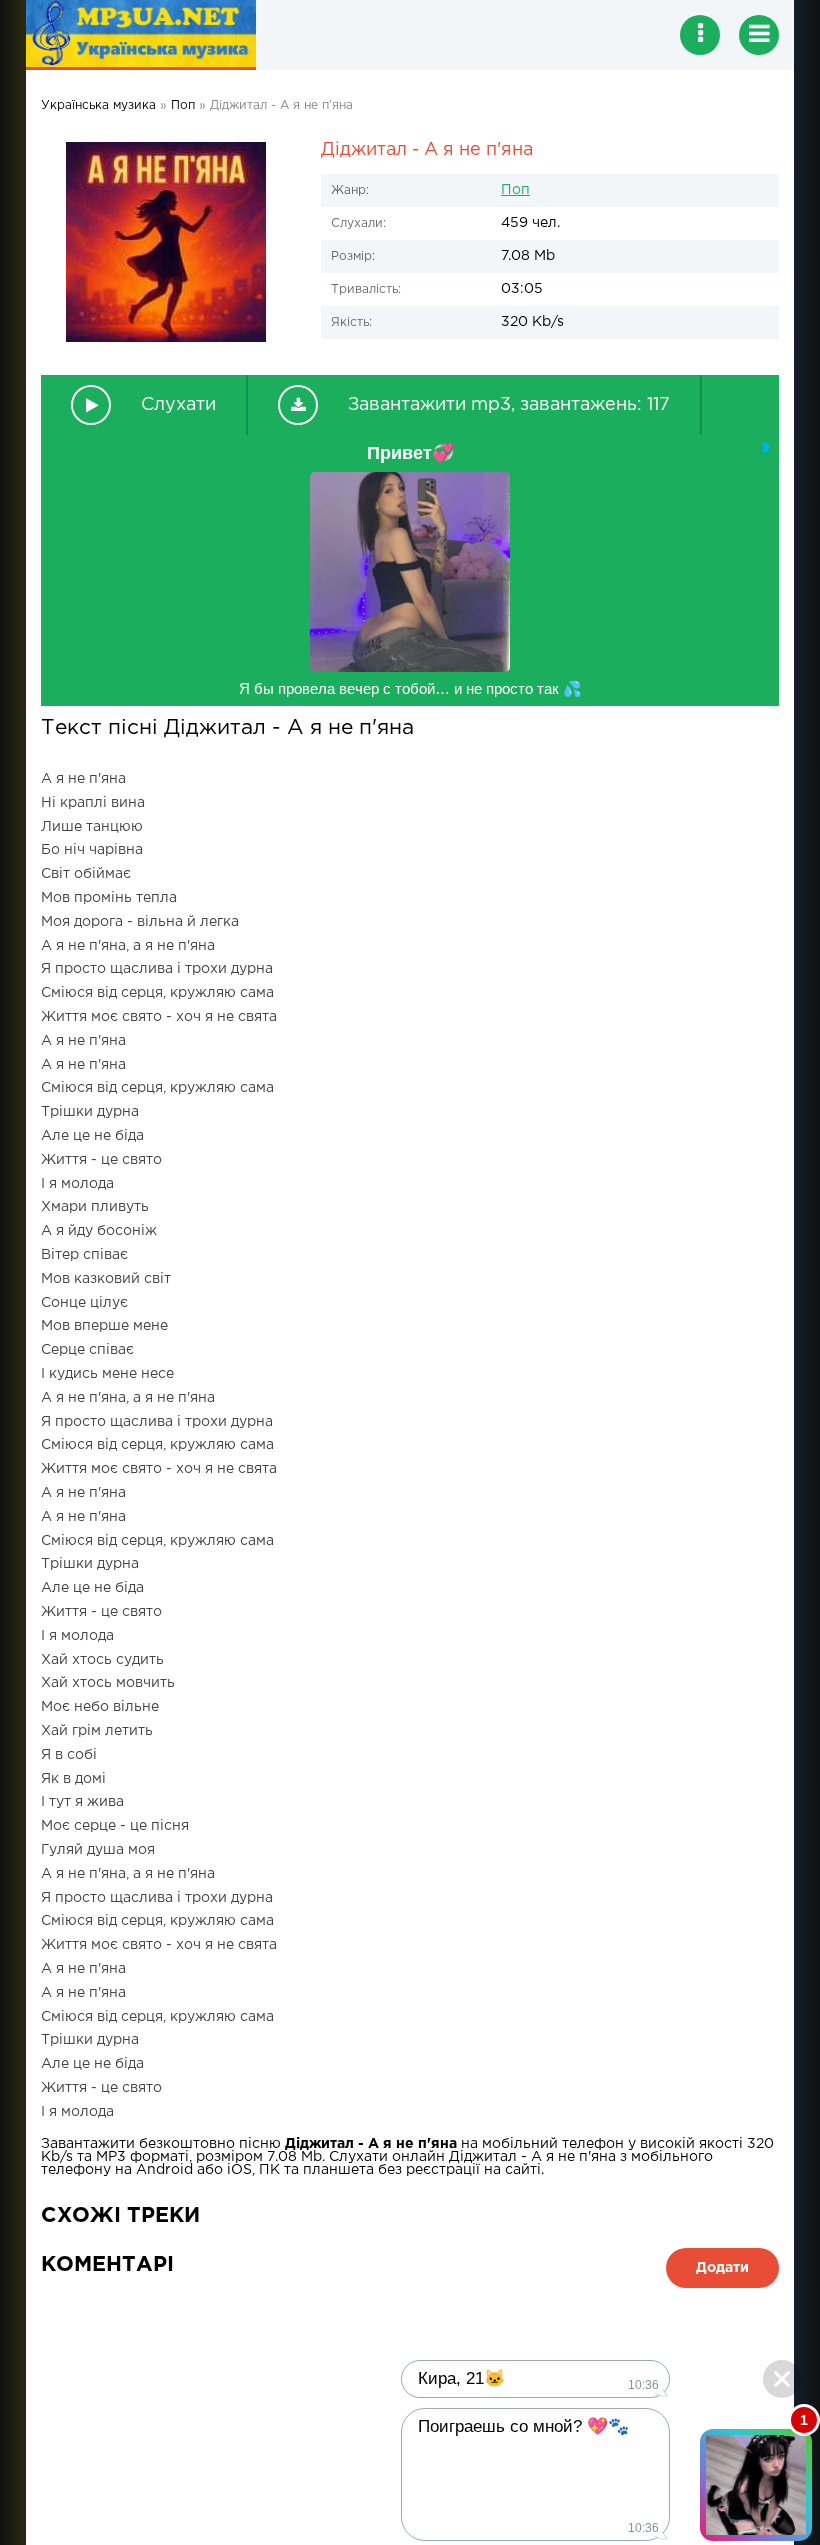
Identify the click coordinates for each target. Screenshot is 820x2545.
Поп (515, 190)
